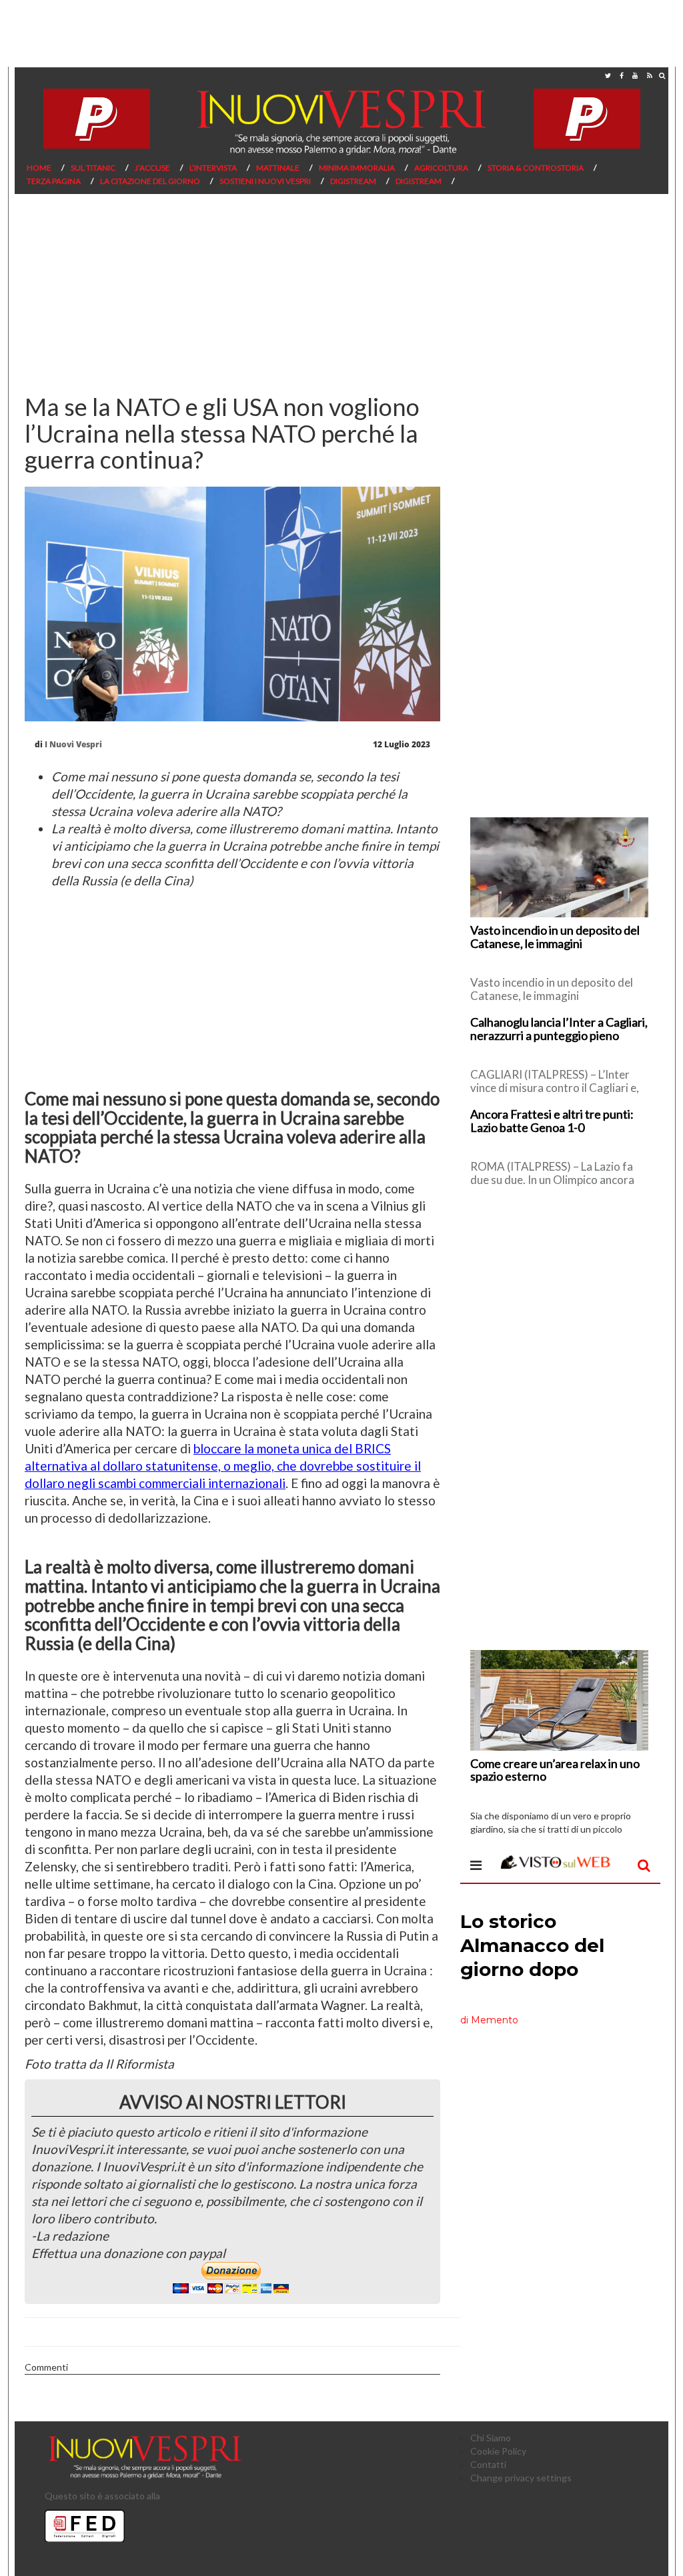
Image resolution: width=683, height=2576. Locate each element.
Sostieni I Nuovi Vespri (265, 181)
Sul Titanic (93, 168)
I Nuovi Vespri (73, 744)
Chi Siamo (491, 2438)
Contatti (488, 2464)
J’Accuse (152, 168)
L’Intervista (213, 168)
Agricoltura (441, 168)
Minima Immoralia (357, 168)
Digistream (353, 181)
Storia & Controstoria (536, 168)
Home (39, 168)
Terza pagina (54, 181)
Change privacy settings (521, 2478)
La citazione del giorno (150, 181)
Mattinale (278, 168)
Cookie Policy (498, 2451)
